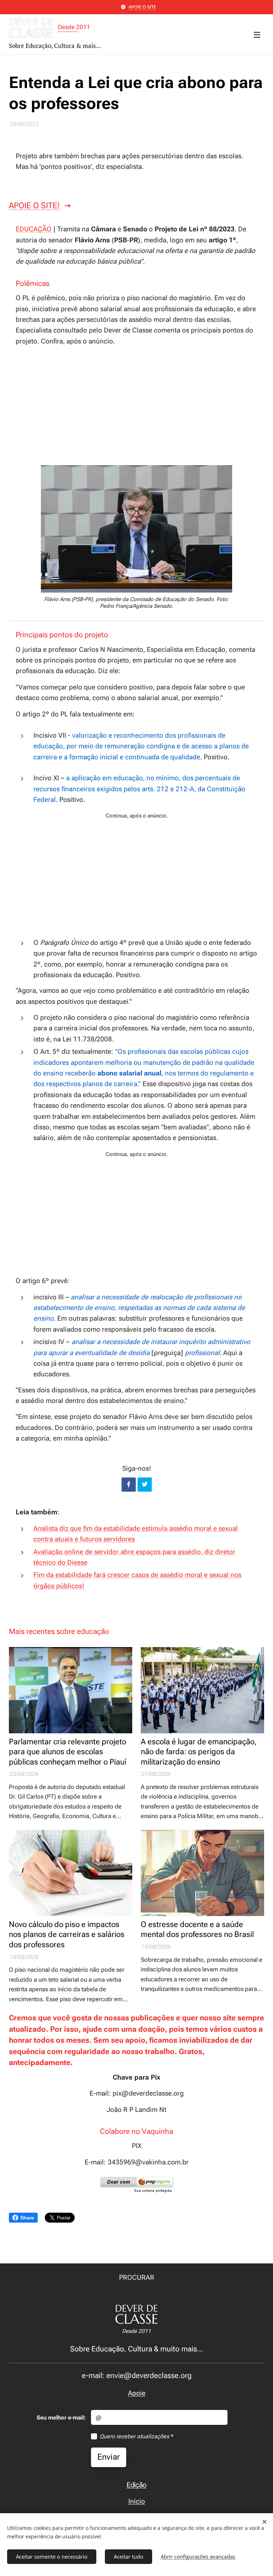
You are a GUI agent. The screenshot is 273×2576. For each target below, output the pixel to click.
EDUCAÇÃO (34, 229)
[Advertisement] (136, 405)
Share (27, 2218)
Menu (257, 34)
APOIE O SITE (142, 7)
